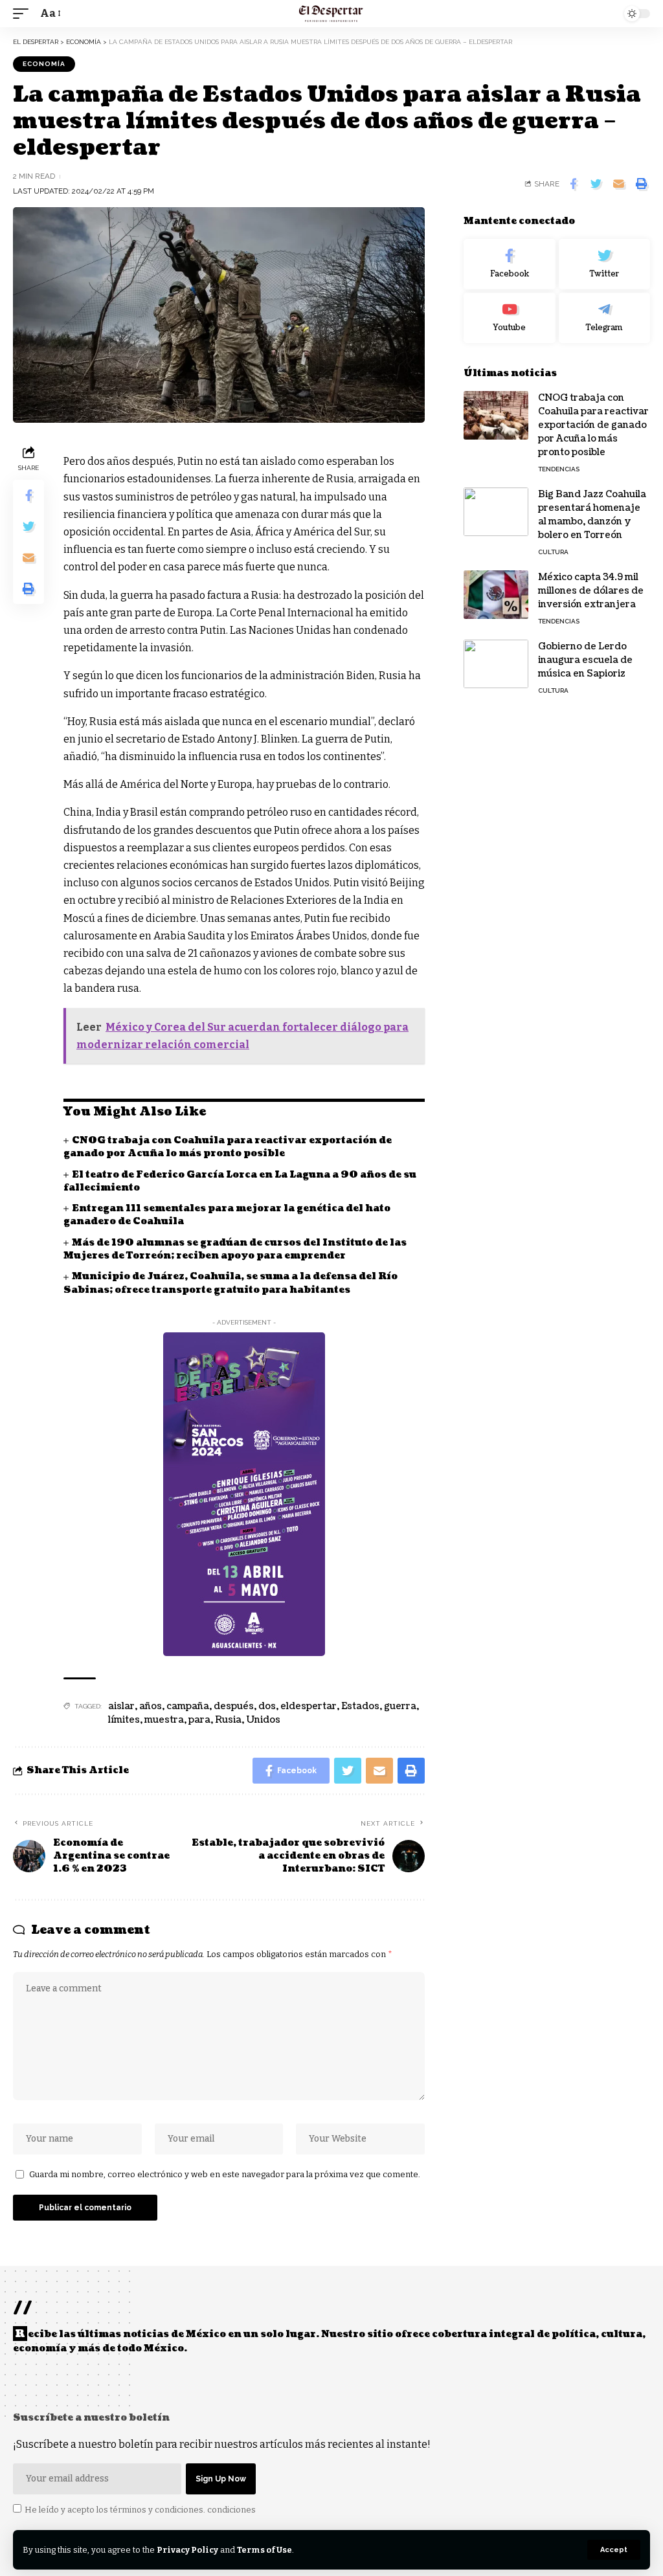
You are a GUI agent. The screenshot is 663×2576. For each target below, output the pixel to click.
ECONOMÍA (44, 64)
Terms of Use (264, 2550)
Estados (360, 1706)
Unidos (263, 1720)
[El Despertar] (331, 14)
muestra (164, 1720)
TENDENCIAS (559, 469)
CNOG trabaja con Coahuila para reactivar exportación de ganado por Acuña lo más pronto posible (228, 1147)
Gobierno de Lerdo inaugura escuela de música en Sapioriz (585, 660)
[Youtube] (509, 318)
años (151, 1706)
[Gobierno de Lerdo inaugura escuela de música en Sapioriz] (496, 664)
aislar (121, 1706)
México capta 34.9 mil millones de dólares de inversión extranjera (591, 591)
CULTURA (553, 552)
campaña (188, 1706)
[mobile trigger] (24, 13)
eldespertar (309, 1706)
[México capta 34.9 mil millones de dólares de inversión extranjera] (496, 595)
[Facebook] (509, 264)
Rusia (228, 1720)
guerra (400, 1706)
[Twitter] (604, 264)
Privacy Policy (187, 2550)
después (234, 1706)
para (199, 1720)
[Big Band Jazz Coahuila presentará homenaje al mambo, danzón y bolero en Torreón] (496, 512)
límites (124, 1720)
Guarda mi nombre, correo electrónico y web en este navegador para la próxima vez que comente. (225, 2174)
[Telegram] (604, 318)
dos (267, 1706)
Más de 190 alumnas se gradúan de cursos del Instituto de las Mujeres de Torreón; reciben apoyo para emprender (235, 1249)
